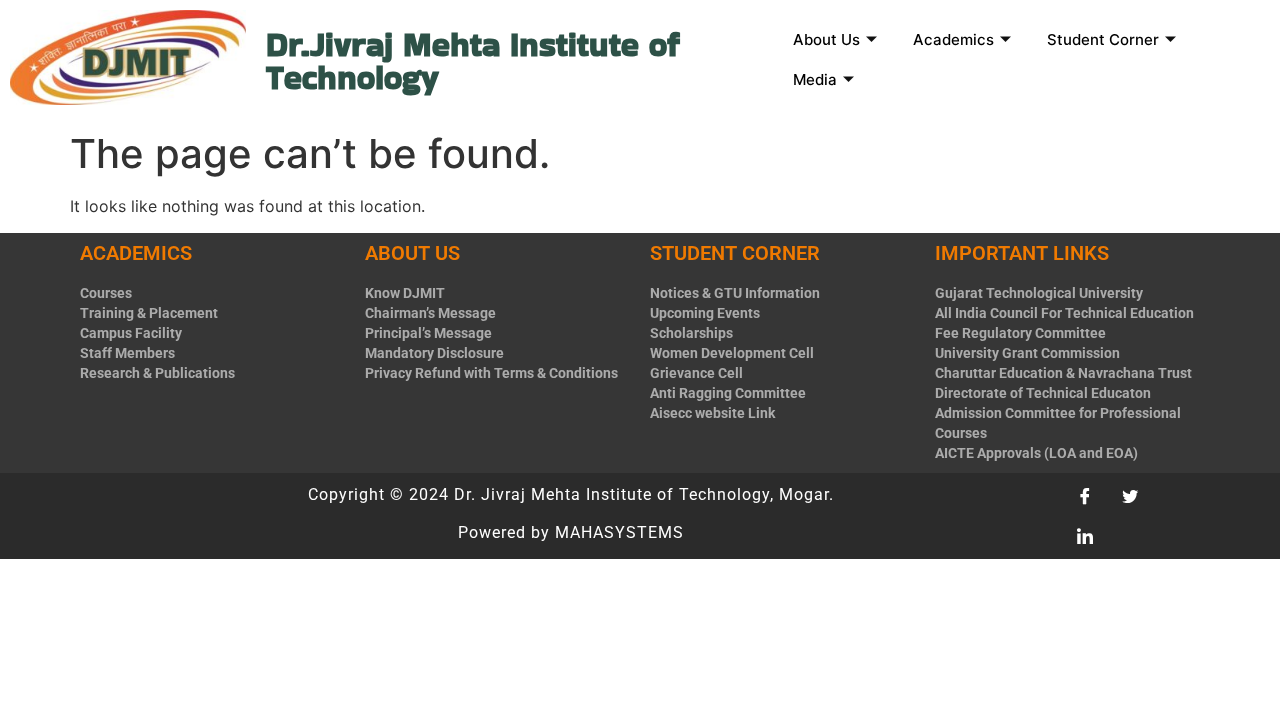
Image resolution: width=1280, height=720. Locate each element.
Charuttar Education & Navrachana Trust (1063, 373)
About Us (826, 39)
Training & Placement (149, 313)
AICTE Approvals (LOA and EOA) (1036, 453)
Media (815, 79)
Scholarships (691, 333)
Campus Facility (131, 333)
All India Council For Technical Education (1064, 313)
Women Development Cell (732, 353)
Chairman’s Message (430, 313)
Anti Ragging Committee (728, 393)
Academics (953, 39)
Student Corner (1103, 39)
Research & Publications (157, 373)
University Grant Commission (1027, 353)
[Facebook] (1092, 496)
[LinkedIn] (1092, 536)
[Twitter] (1137, 496)
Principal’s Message (428, 333)
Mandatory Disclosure (434, 353)
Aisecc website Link (712, 413)
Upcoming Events (705, 313)
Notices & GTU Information (735, 293)
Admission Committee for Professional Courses (1058, 423)
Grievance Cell (696, 373)
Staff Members (127, 353)
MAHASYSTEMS (619, 532)
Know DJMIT (405, 293)
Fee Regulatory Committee (1020, 333)
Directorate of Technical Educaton (1043, 393)
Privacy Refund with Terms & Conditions (491, 373)
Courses (106, 293)
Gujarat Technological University (1039, 293)
